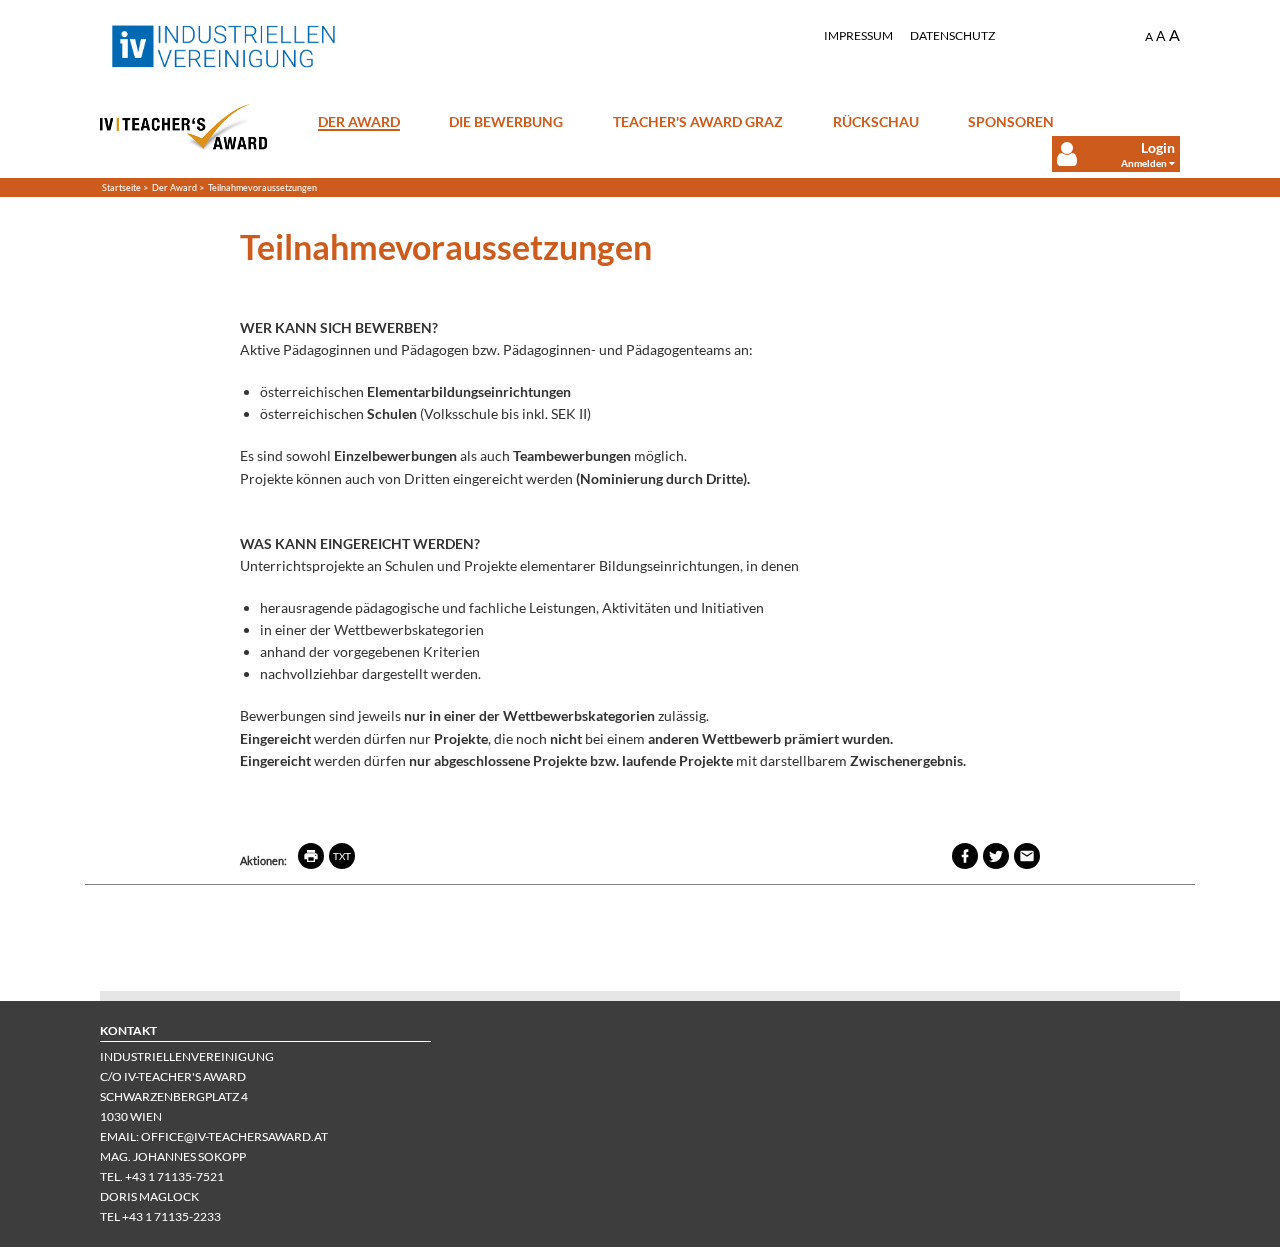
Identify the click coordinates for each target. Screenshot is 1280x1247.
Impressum (858, 35)
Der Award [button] (359, 121)
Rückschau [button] (876, 121)
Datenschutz (952, 35)
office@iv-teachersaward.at (234, 1136)
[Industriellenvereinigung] (224, 46)
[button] (1103, 154)
